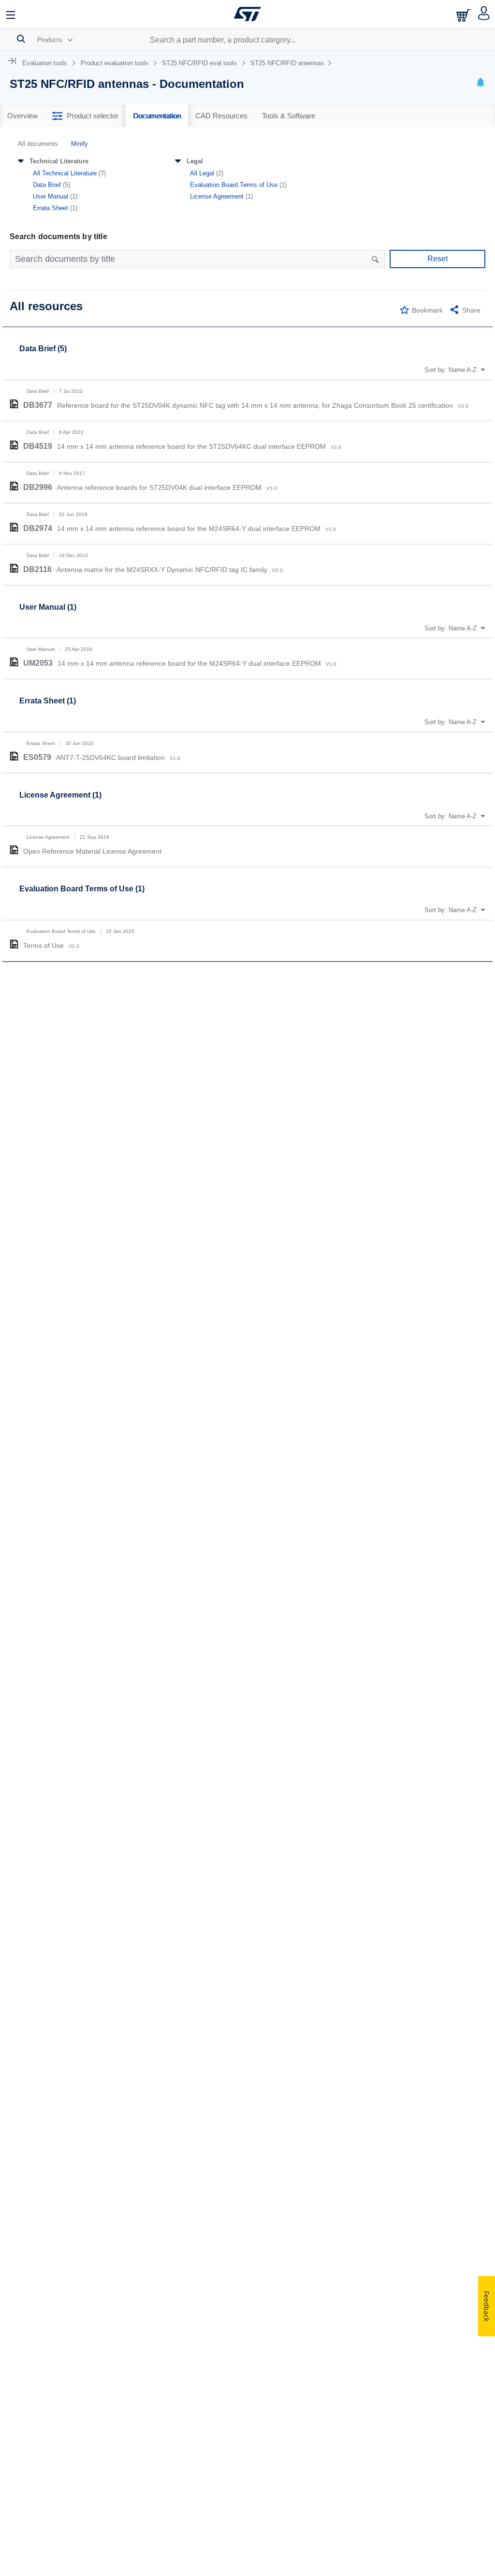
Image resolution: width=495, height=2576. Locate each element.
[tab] (22, 116)
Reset (437, 259)
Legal (195, 161)
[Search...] (21, 39)
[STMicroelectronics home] (247, 14)
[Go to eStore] (464, 15)
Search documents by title (58, 236)
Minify (80, 144)
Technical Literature (59, 161)
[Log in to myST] (484, 14)
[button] (11, 14)
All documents (38, 144)
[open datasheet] (14, 404)
